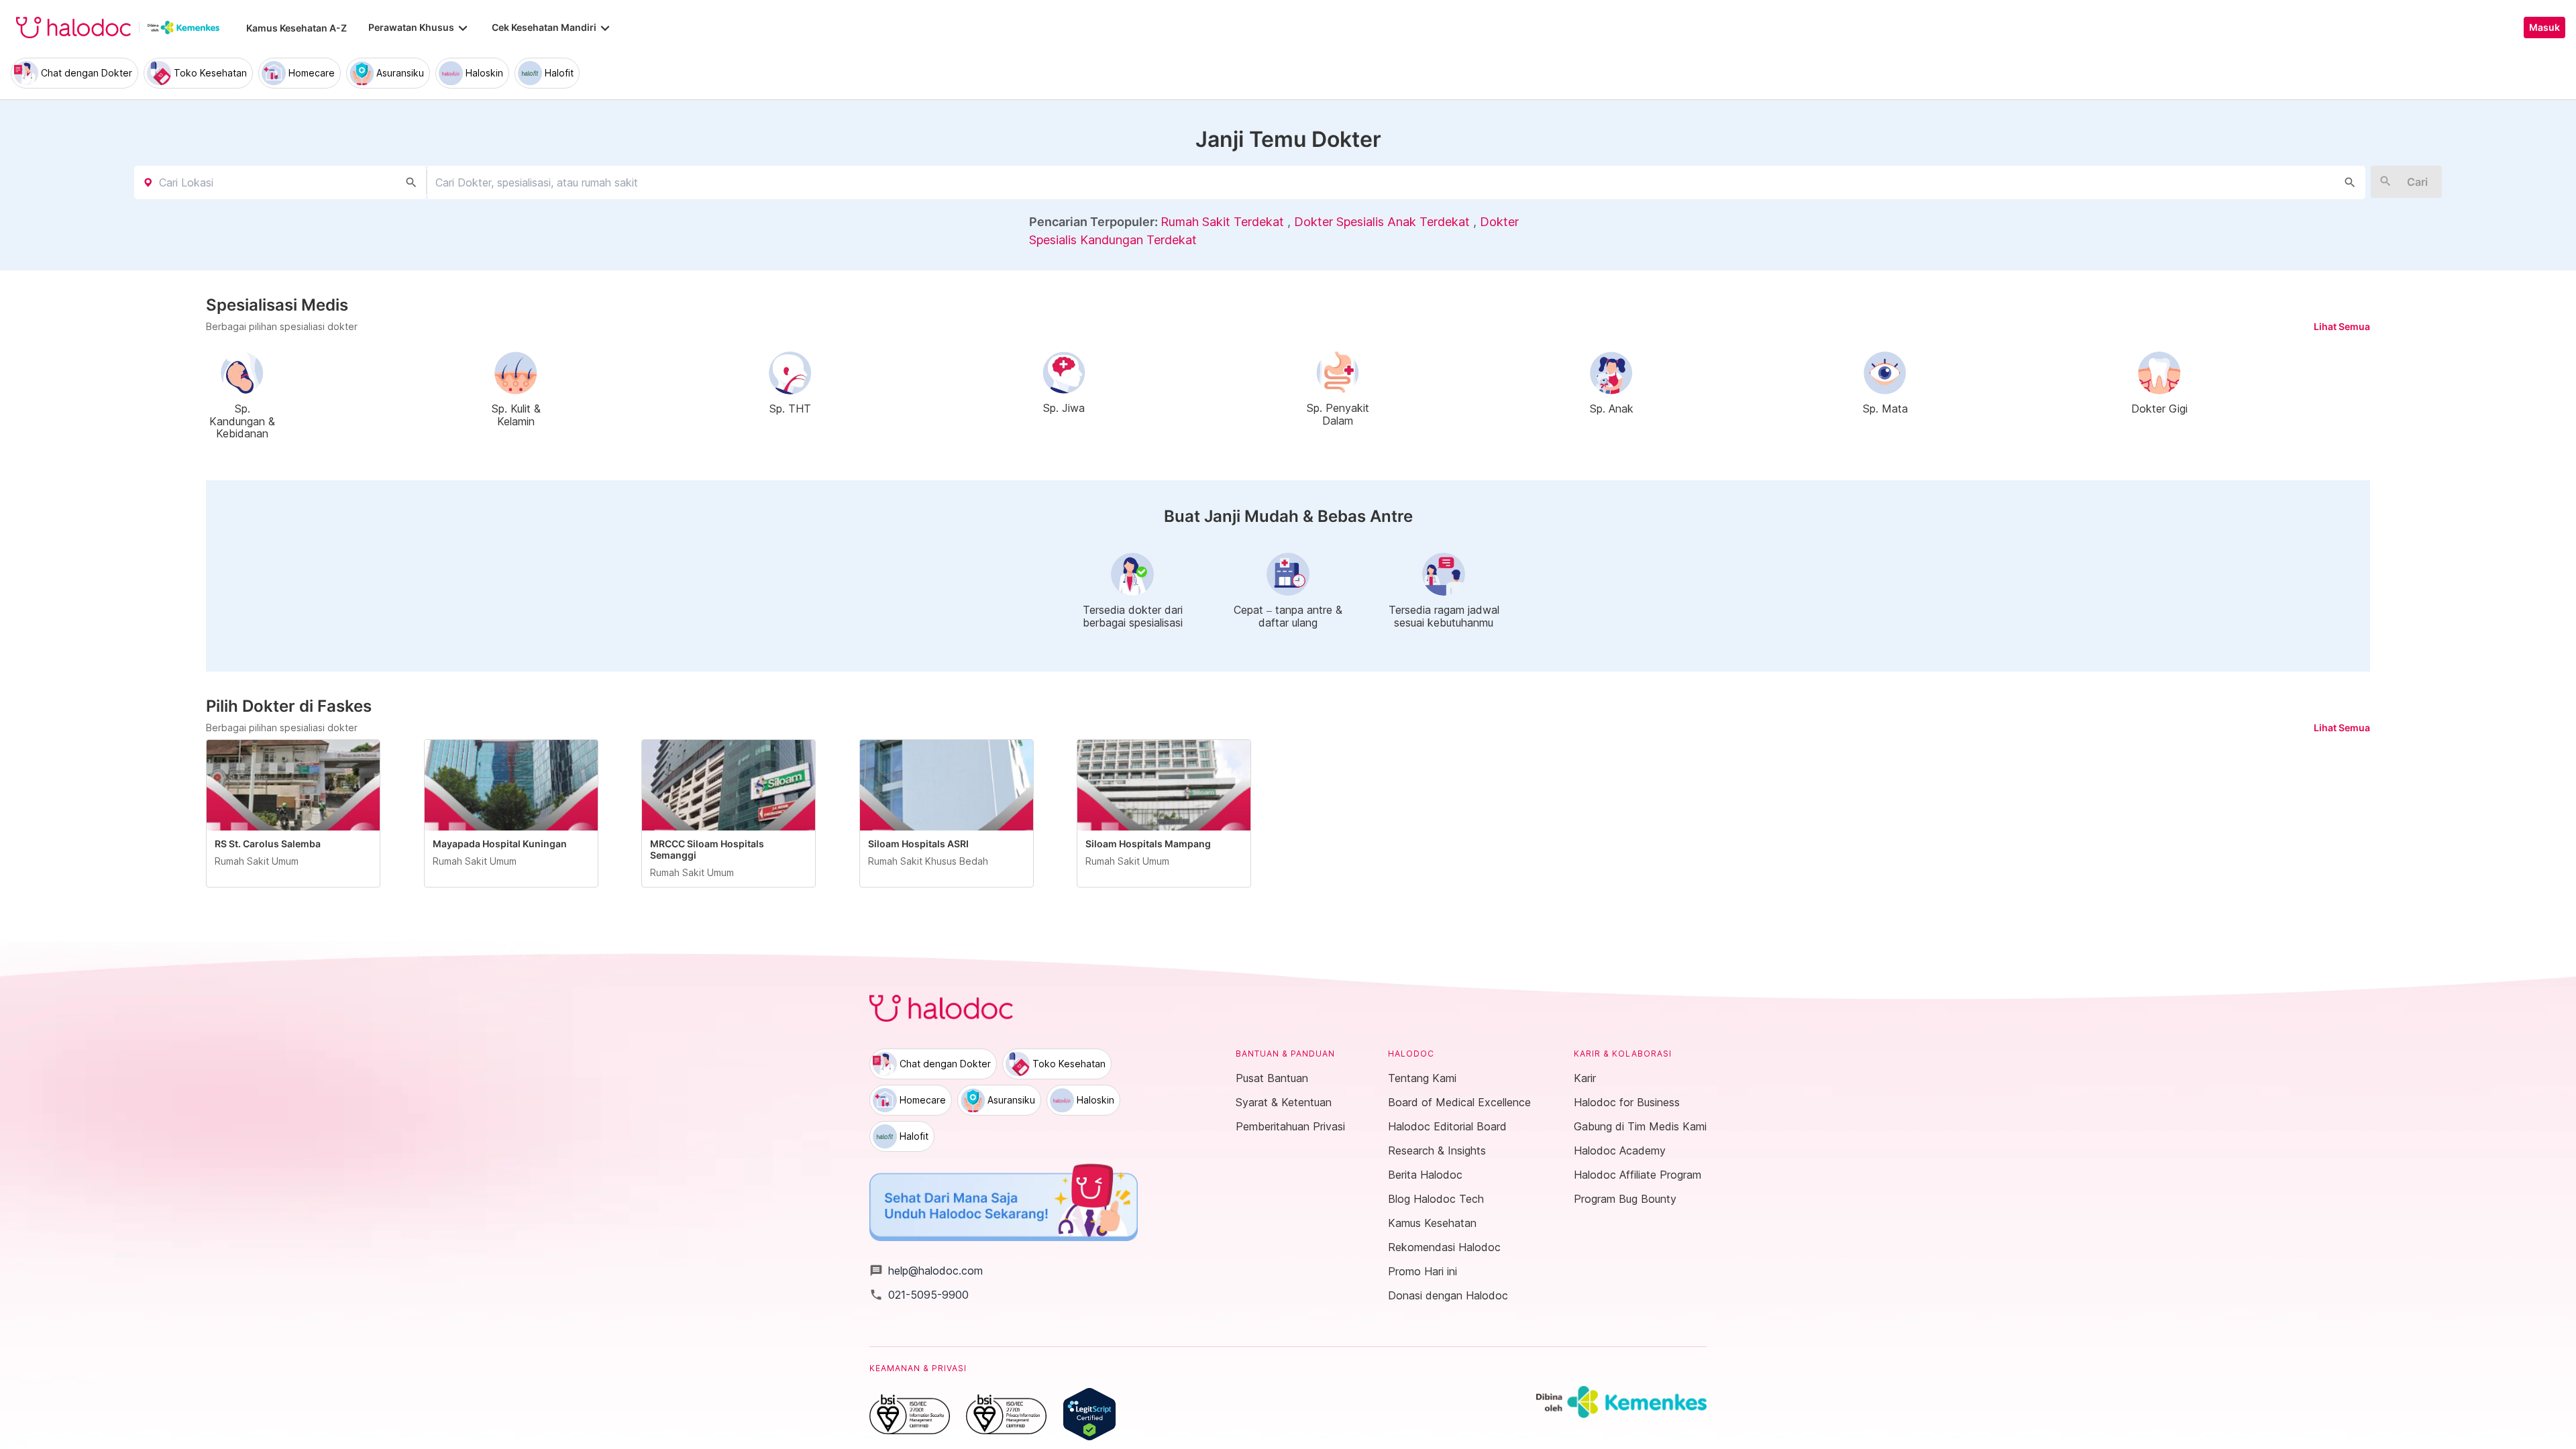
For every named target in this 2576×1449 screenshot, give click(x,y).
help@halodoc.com (926, 1271)
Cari (2417, 182)
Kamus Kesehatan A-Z (297, 28)
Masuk (2544, 28)
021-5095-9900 (919, 1295)
